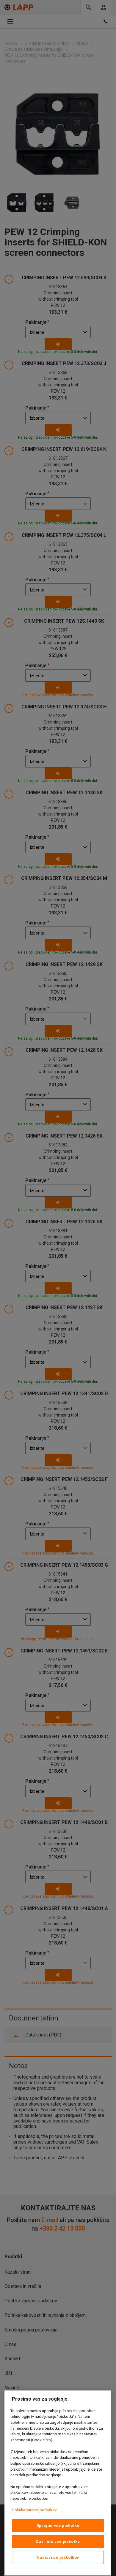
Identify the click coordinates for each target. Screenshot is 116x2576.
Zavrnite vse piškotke (58, 2541)
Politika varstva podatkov (34, 2510)
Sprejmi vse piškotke (58, 2525)
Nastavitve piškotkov (58, 2557)
